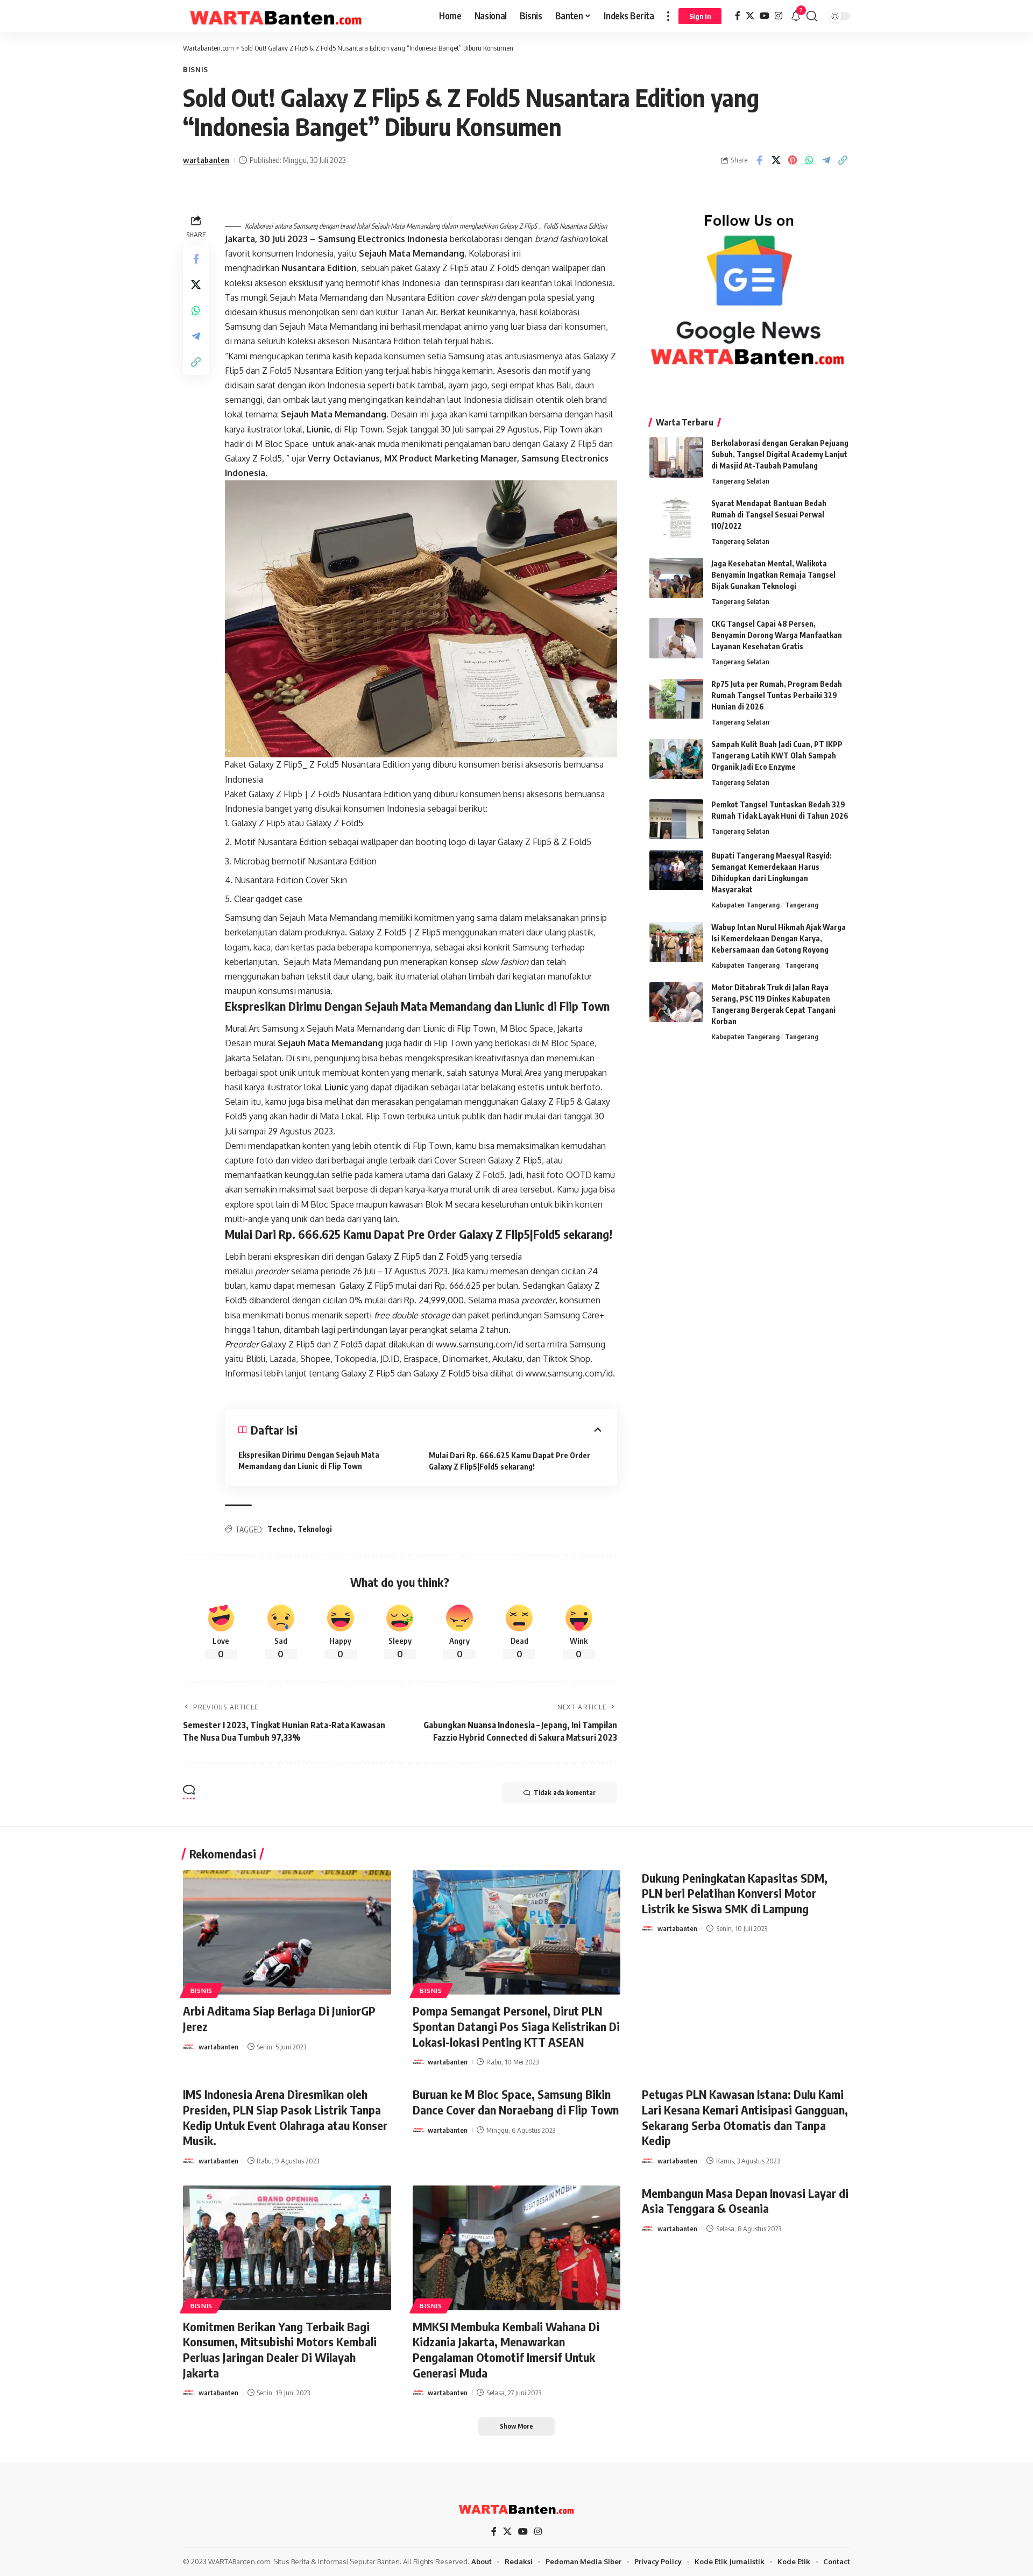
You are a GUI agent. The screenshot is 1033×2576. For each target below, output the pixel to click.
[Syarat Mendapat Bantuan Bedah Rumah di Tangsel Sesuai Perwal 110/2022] (676, 518)
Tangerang (802, 905)
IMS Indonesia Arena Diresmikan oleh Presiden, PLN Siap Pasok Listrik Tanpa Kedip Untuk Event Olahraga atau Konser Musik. (285, 2117)
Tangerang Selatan (740, 481)
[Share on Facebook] (759, 160)
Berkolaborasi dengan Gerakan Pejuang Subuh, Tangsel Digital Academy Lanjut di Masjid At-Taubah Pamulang (780, 454)
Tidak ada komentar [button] (565, 1793)
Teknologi (315, 1529)
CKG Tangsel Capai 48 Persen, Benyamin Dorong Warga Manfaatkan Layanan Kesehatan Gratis (777, 635)
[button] (668, 16)
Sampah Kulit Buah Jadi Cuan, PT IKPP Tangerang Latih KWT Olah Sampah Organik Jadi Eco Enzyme (777, 756)
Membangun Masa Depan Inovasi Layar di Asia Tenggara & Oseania (745, 2201)
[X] (750, 16)
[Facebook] (738, 16)
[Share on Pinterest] (793, 160)
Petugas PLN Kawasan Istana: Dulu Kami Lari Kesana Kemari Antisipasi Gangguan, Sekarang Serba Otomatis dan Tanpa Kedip (745, 2117)
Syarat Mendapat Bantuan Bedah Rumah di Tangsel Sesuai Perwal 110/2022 (769, 515)
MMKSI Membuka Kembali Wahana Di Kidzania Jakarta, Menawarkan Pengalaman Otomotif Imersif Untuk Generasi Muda (506, 2350)
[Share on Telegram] (826, 160)
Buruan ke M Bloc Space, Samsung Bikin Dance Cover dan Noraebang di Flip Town (516, 2102)
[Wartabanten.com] (276, 16)
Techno (280, 1529)
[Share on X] (776, 160)
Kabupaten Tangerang (745, 905)
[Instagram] (779, 16)
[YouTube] (765, 16)
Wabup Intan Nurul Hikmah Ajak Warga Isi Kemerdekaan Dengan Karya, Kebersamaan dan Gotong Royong (779, 939)
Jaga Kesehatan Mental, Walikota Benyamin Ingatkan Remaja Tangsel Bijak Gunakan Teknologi (773, 575)
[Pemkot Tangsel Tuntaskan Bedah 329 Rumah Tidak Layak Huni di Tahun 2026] (676, 819)
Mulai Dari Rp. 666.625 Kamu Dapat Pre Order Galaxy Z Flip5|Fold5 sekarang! (510, 1461)
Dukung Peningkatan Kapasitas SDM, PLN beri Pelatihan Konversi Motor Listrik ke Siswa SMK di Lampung (735, 1893)
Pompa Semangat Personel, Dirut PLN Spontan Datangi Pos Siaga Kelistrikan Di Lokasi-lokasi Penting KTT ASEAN (516, 2026)
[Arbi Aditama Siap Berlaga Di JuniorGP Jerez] (287, 1933)
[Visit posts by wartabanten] (189, 2047)
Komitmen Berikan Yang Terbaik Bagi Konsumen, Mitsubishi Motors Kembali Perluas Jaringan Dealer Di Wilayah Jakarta (280, 2350)
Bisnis (196, 69)
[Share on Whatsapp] (809, 160)
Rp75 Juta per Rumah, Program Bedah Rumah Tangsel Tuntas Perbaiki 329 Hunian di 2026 (777, 696)
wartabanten (206, 160)
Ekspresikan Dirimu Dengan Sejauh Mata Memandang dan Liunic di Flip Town (309, 1460)
